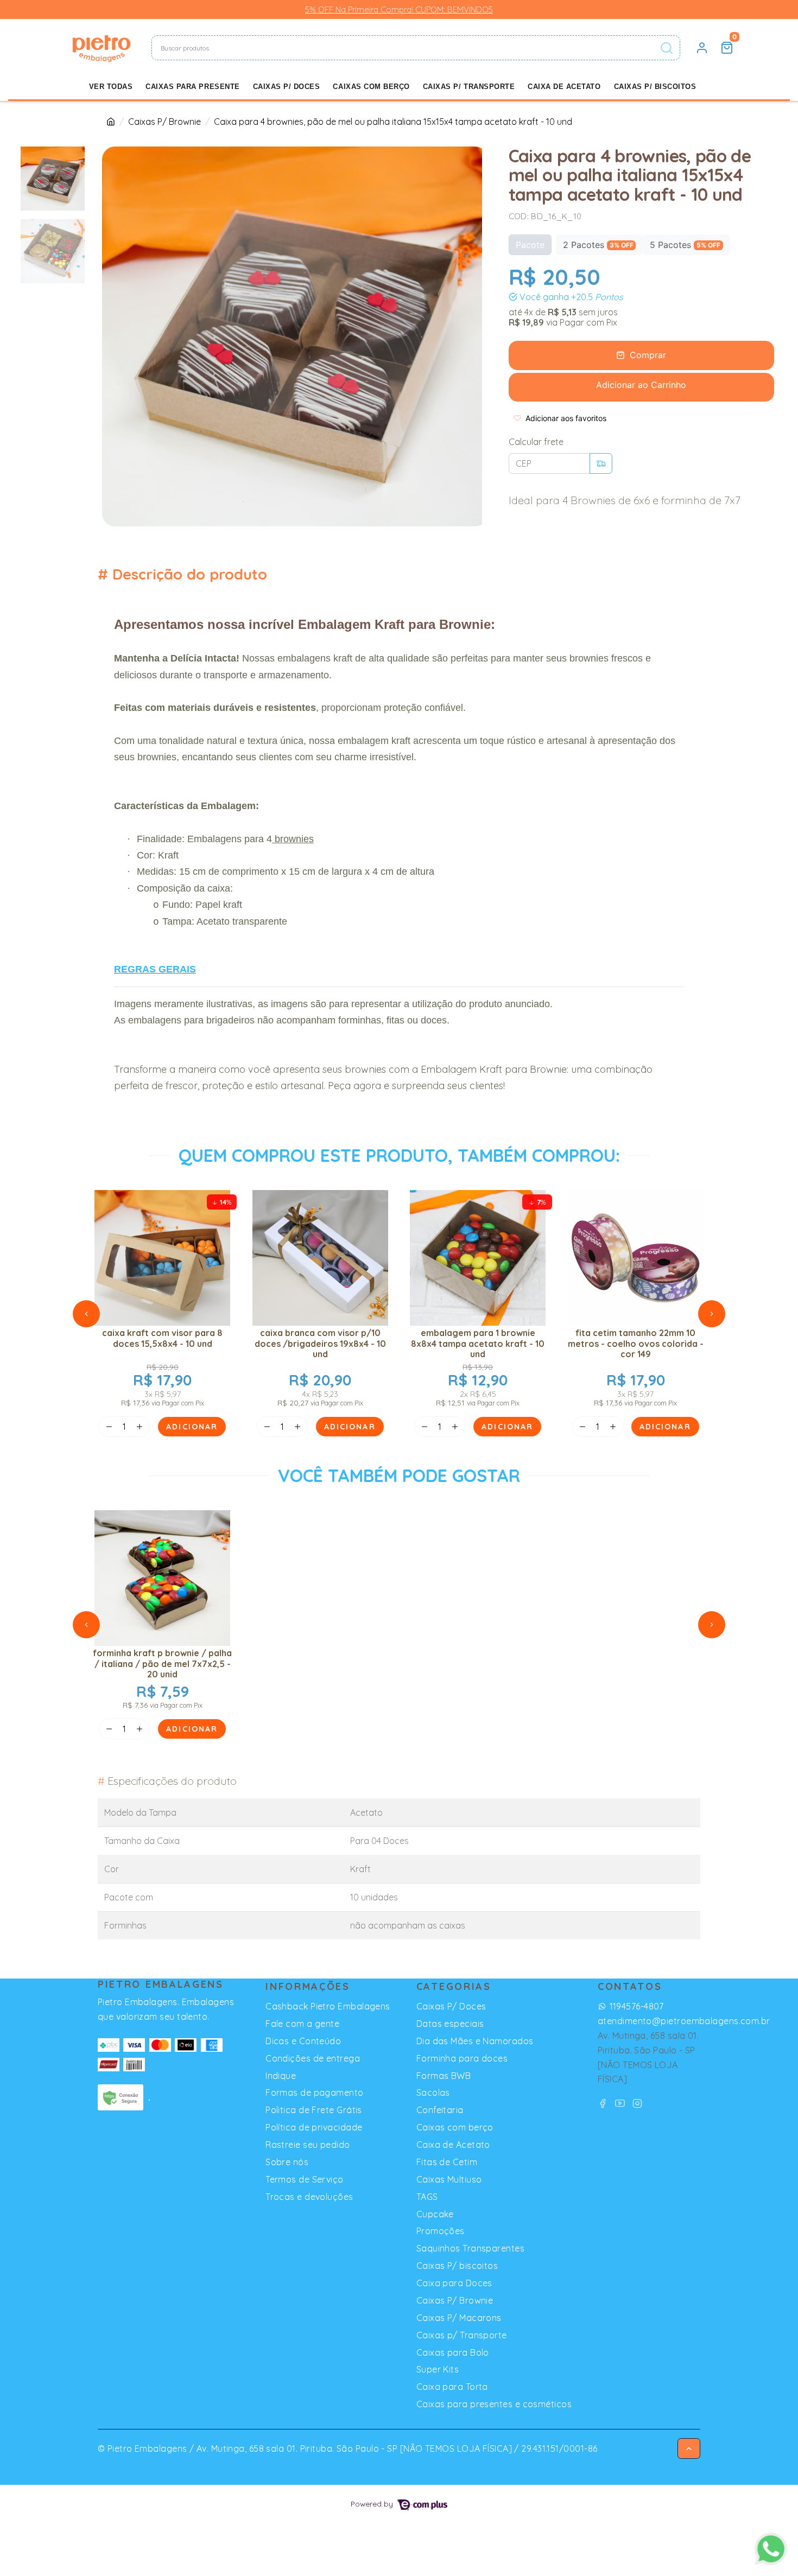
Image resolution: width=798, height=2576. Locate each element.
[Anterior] (86, 1314)
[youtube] (622, 2103)
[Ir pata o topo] (689, 2448)
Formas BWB (444, 2076)
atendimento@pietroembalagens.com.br (684, 2021)
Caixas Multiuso (449, 2179)
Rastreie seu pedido (308, 2145)
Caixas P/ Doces (287, 87)
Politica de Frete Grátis (314, 2110)
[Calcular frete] (601, 463)
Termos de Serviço (305, 2179)
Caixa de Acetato (564, 87)
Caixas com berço (371, 87)
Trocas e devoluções (309, 2197)
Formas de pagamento (315, 2092)
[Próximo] (712, 1314)
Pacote (530, 245)
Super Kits (438, 2369)
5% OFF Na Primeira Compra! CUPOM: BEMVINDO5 (399, 9)
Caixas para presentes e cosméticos (494, 2404)
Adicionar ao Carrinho (641, 385)
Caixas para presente (192, 87)
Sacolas (433, 2092)
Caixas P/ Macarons (459, 2318)
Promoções (441, 2231)
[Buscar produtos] (667, 48)
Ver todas (111, 87)
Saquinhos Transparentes (470, 2248)
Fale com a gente (302, 2024)
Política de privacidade (314, 2127)
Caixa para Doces (454, 2283)
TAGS (427, 2197)
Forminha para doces (462, 2058)
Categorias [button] (454, 1986)
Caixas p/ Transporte (469, 87)
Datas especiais (450, 2024)
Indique (281, 2076)
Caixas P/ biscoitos (655, 87)
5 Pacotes (685, 245)
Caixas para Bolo (453, 2352)
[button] (702, 48)
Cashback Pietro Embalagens (328, 2006)
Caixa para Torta (452, 2387)
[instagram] (638, 2103)
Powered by (373, 2504)
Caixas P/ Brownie (164, 122)
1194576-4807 (636, 2006)
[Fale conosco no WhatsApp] (771, 2549)
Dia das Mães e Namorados (475, 2041)
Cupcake (435, 2214)
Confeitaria (440, 2110)
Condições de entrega (313, 2058)
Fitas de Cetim (447, 2162)
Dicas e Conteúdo (303, 2041)
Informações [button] (308, 1986)
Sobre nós (287, 2162)
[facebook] (604, 2103)
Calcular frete (536, 442)
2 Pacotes (598, 245)
